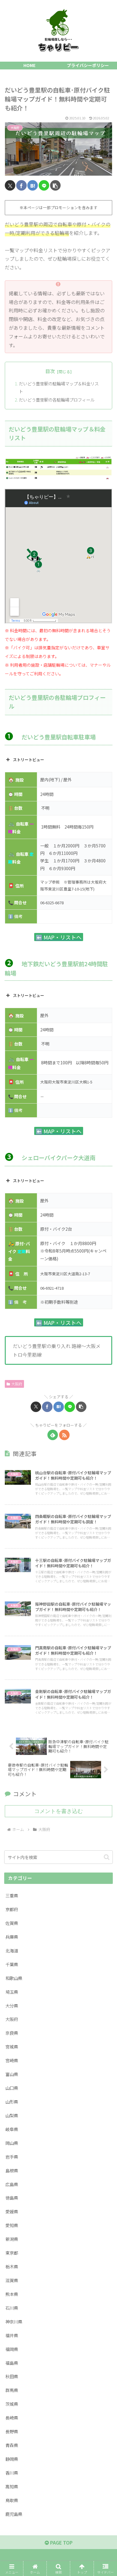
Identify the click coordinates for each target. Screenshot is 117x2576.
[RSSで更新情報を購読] (64, 1435)
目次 (50, 371)
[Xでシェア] (10, 185)
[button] (55, 185)
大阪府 (17, 1384)
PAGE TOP (61, 2542)
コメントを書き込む (58, 1811)
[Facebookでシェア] (21, 185)
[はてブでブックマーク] (33, 185)
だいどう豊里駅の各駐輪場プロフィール (57, 400)
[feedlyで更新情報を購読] (53, 1435)
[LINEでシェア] (44, 185)
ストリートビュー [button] (28, 760)
